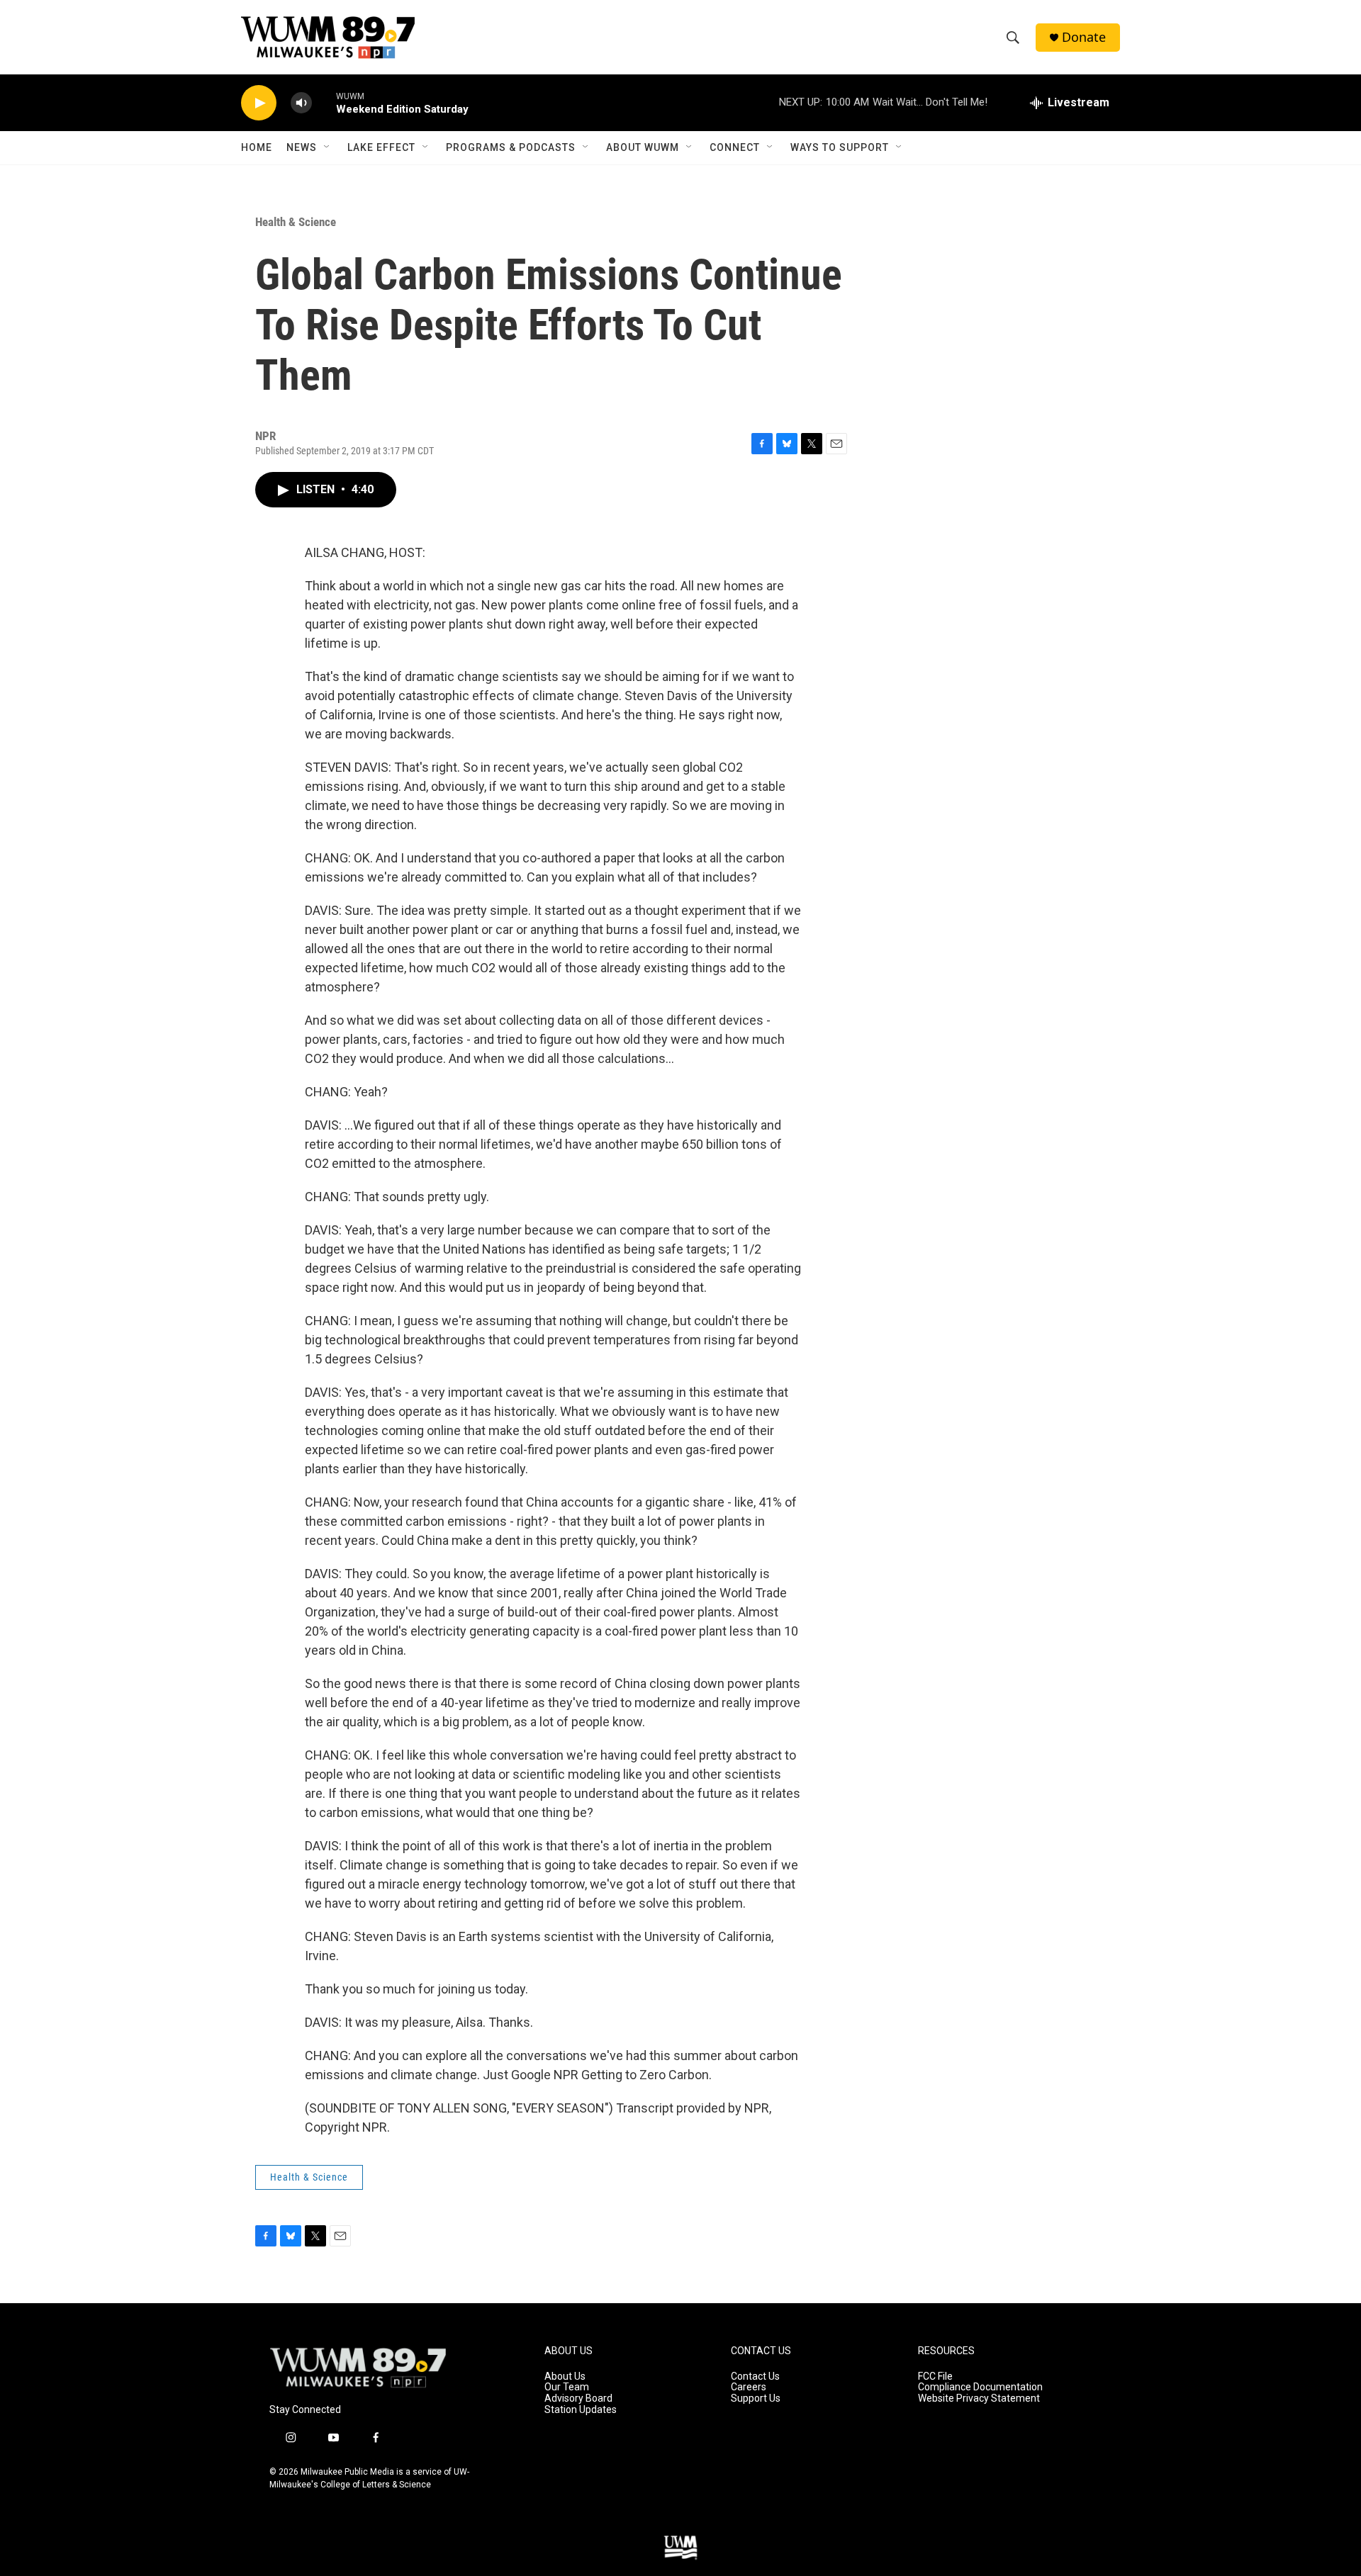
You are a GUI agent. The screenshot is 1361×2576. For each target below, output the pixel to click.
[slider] (324, 102)
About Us (565, 2377)
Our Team (567, 2387)
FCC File (935, 2377)
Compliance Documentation (980, 2387)
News (302, 147)
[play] (259, 103)
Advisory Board (578, 2398)
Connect (735, 147)
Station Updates (581, 2410)
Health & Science (296, 222)
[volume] (301, 103)
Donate (1084, 37)
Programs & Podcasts (511, 147)
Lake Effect (381, 147)
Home (257, 147)
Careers (749, 2387)
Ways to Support (840, 147)
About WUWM (643, 147)
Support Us (756, 2398)
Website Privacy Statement (979, 2398)
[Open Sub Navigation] (327, 147)
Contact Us (755, 2377)
